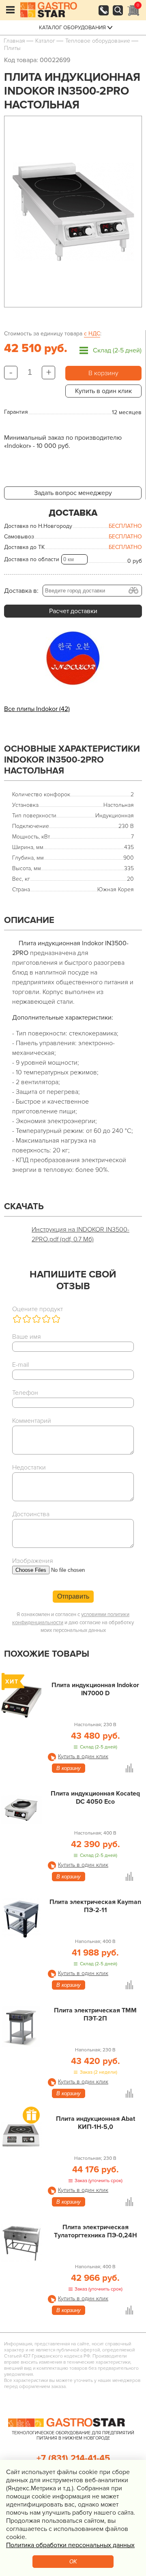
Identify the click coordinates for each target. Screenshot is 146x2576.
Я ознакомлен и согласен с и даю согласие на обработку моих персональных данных (73, 1622)
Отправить (73, 1596)
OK (73, 2562)
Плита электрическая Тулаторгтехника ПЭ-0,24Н (96, 2231)
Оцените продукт (38, 1309)
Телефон (25, 1393)
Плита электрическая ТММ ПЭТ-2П (95, 2014)
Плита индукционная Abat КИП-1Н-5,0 (96, 2123)
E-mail (20, 1365)
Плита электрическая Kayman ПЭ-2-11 (95, 1906)
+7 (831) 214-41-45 (73, 2458)
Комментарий (32, 1421)
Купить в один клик (103, 391)
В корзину (103, 373)
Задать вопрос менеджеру (73, 493)
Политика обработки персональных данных (70, 2545)
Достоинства (31, 1514)
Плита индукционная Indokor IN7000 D (95, 1689)
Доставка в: (21, 591)
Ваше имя (27, 1337)
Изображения (33, 1561)
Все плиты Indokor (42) (37, 709)
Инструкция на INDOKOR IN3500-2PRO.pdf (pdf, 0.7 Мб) (81, 1234)
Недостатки (29, 1467)
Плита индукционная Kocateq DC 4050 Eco (95, 1798)
